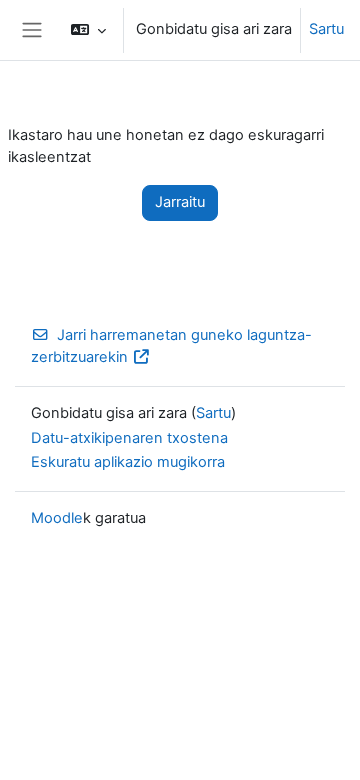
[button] (88, 30)
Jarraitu (180, 202)
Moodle (57, 518)
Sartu (326, 29)
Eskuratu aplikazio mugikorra (128, 462)
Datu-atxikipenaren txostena (129, 438)
